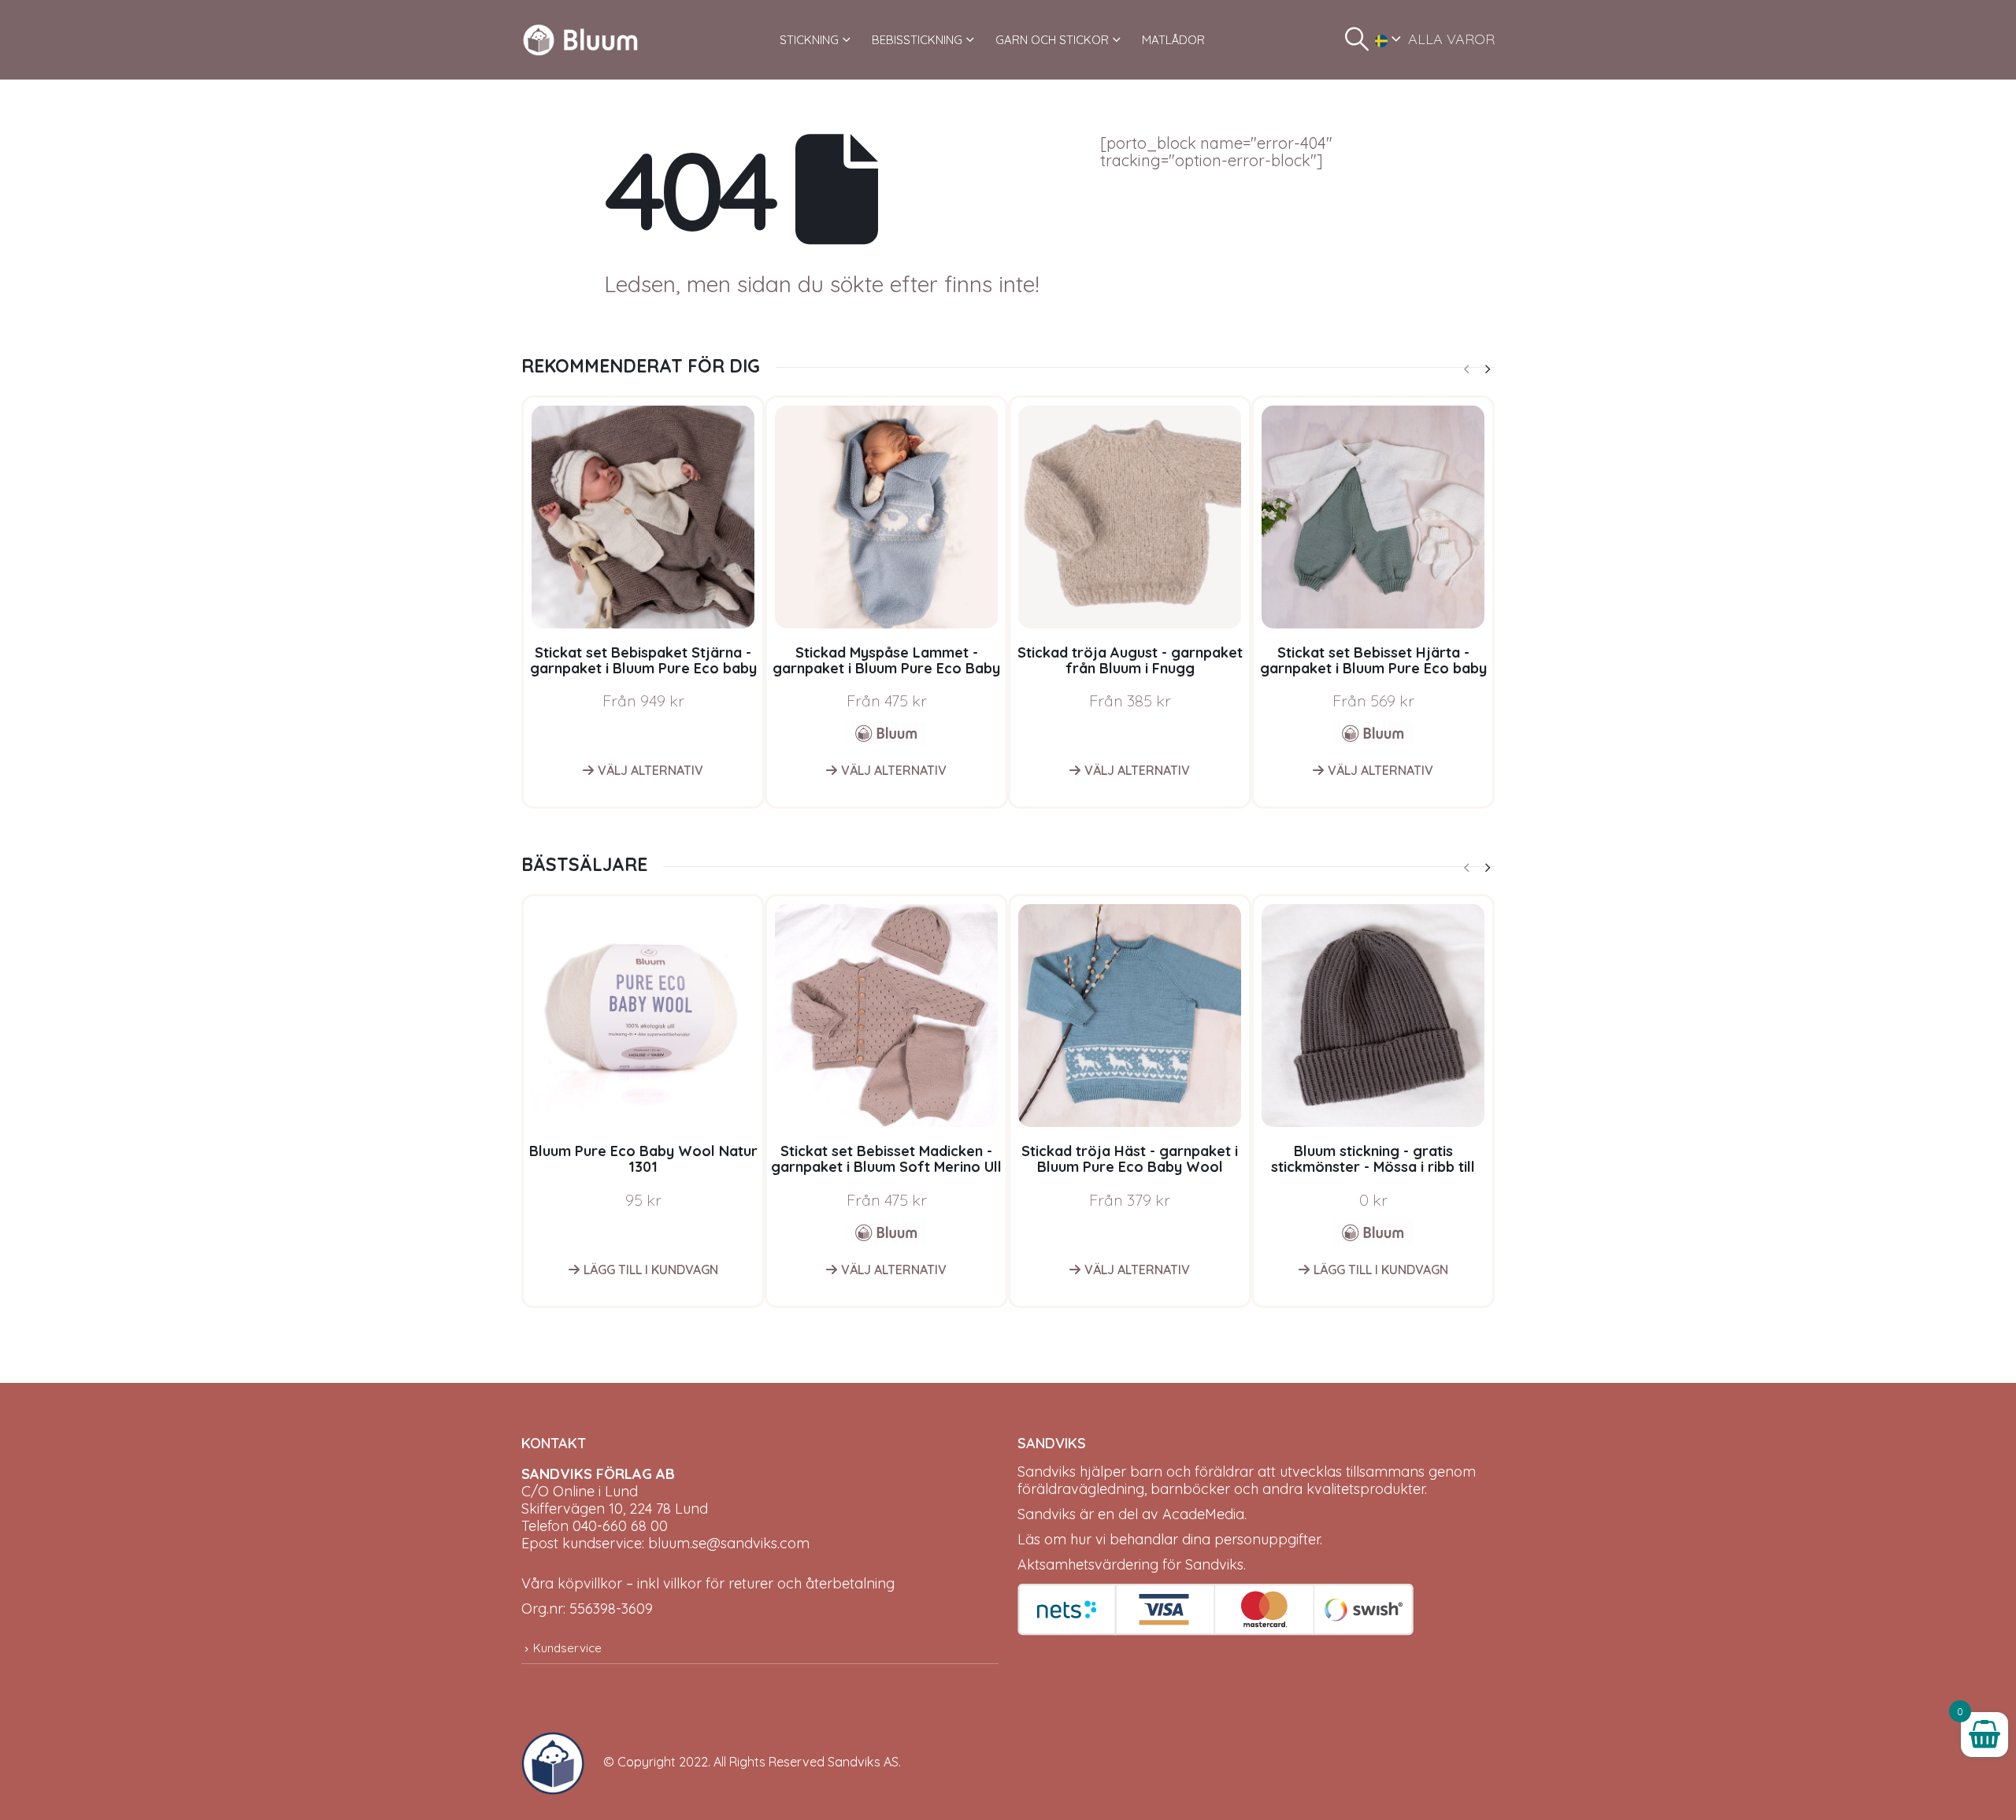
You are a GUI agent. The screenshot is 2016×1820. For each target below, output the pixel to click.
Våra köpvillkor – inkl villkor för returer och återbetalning (708, 1583)
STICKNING (809, 40)
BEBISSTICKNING (917, 40)
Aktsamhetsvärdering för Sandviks (1130, 1564)
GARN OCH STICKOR (1052, 40)
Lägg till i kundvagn (651, 1270)
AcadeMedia (1203, 1514)
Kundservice (567, 1648)
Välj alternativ (650, 770)
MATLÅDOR (1173, 40)
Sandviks (1047, 1472)
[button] (1357, 39)
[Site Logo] (580, 40)
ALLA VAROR (1451, 39)
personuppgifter (1267, 1539)
